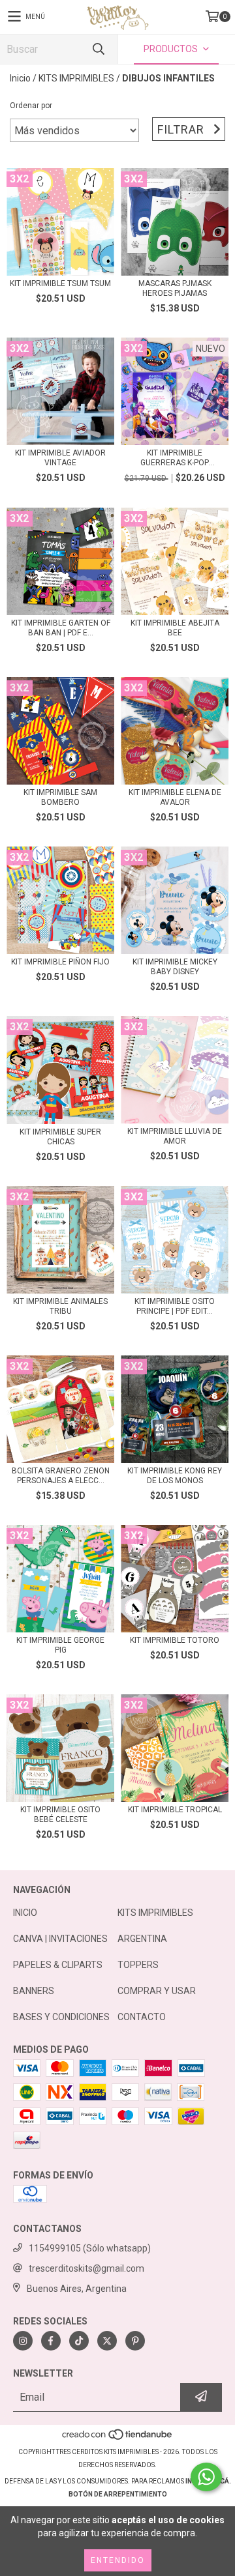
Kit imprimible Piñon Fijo (60, 962)
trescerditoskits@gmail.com (86, 2268)
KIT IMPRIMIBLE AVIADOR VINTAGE (60, 458)
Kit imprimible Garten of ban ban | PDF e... (61, 628)
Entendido (118, 2560)
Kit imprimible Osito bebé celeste (60, 1815)
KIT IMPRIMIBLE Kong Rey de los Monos (175, 1476)
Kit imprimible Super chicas (60, 1137)
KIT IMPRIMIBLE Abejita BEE (175, 628)
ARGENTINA (142, 1939)
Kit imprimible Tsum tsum (60, 283)
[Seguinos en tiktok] (79, 2341)
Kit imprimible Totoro (175, 1640)
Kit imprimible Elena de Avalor (175, 797)
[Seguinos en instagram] (23, 2341)
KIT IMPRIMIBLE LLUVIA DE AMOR (175, 1136)
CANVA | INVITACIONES (60, 1939)
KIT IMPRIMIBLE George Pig (60, 1645)
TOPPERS (138, 1965)
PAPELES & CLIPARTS (58, 1965)
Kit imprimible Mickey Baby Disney (175, 967)
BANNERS (34, 1991)
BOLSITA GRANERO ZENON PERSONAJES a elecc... (61, 1476)
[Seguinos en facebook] (51, 2341)
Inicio (20, 78)
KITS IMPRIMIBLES (76, 78)
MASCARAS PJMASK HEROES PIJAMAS (175, 288)
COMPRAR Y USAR (157, 1991)
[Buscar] (98, 49)
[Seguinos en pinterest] (135, 2341)
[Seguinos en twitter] (107, 2341)
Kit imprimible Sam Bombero (60, 797)
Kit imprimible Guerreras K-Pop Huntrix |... (175, 458)
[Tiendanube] (118, 2439)
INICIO (25, 1913)
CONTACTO (142, 2017)
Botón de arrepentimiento (118, 2494)
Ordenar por (31, 106)
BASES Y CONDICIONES (61, 2017)
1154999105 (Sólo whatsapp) (90, 2248)
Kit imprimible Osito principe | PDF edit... (175, 1306)
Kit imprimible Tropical (175, 1810)
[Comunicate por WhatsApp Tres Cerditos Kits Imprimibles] (206, 2477)
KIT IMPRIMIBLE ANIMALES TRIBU (60, 1306)
